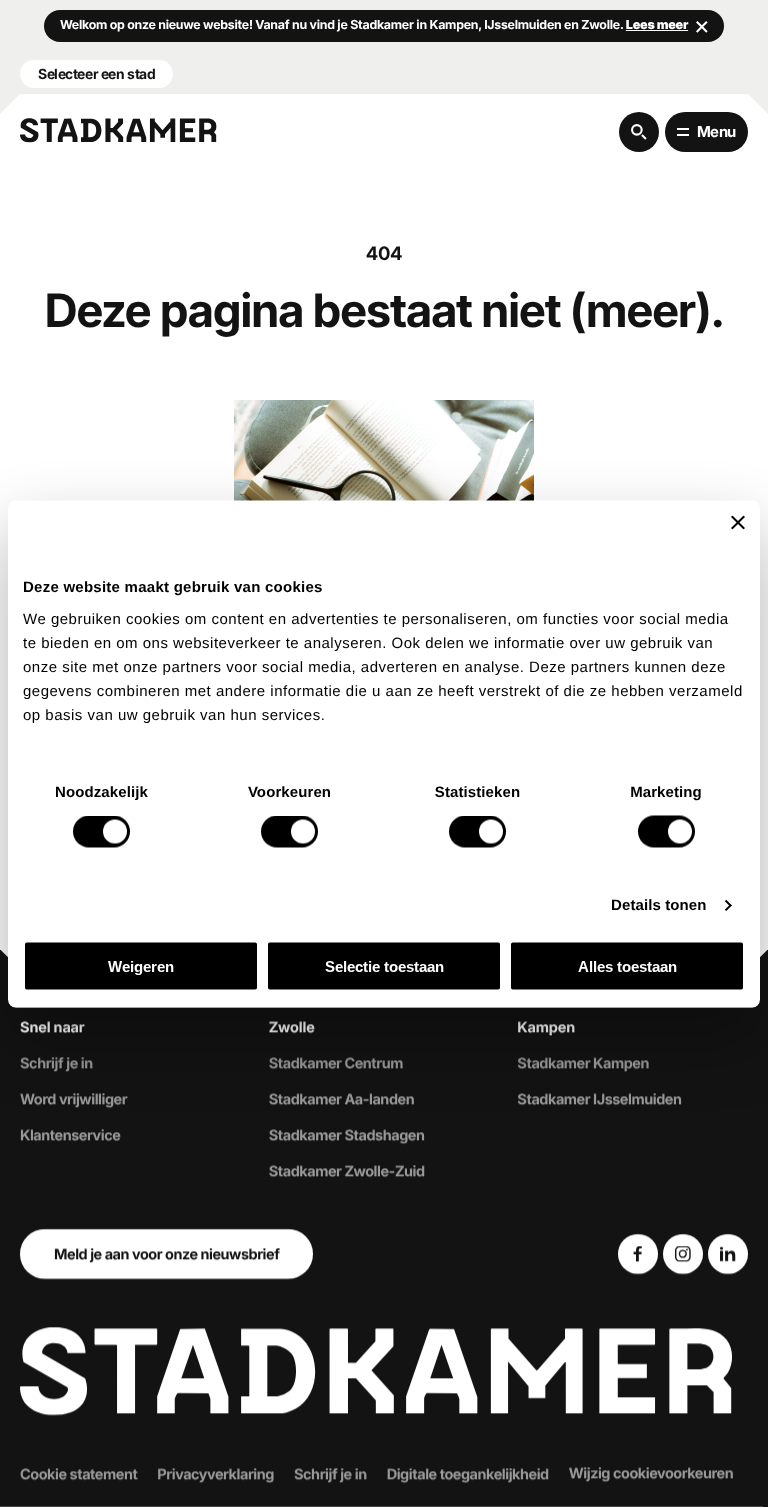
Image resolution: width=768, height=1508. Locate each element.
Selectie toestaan (384, 965)
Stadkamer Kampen (583, 1064)
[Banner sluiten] (738, 523)
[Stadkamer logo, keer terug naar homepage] (118, 130)
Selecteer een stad (96, 73)
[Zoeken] (639, 132)
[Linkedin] (728, 1254)
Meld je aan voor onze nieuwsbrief (166, 1254)
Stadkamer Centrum (336, 1064)
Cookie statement (78, 1474)
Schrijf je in (56, 1064)
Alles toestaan (627, 965)
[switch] (289, 832)
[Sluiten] (702, 26)
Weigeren (141, 965)
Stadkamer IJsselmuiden (599, 1100)
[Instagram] (683, 1254)
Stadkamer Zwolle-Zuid (347, 1171)
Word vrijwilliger (73, 1100)
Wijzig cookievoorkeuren (651, 1473)
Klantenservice (70, 1136)
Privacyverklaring (215, 1474)
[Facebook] (638, 1254)
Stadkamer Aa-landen (342, 1100)
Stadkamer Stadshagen (347, 1136)
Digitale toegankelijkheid (468, 1474)
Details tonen (658, 905)
